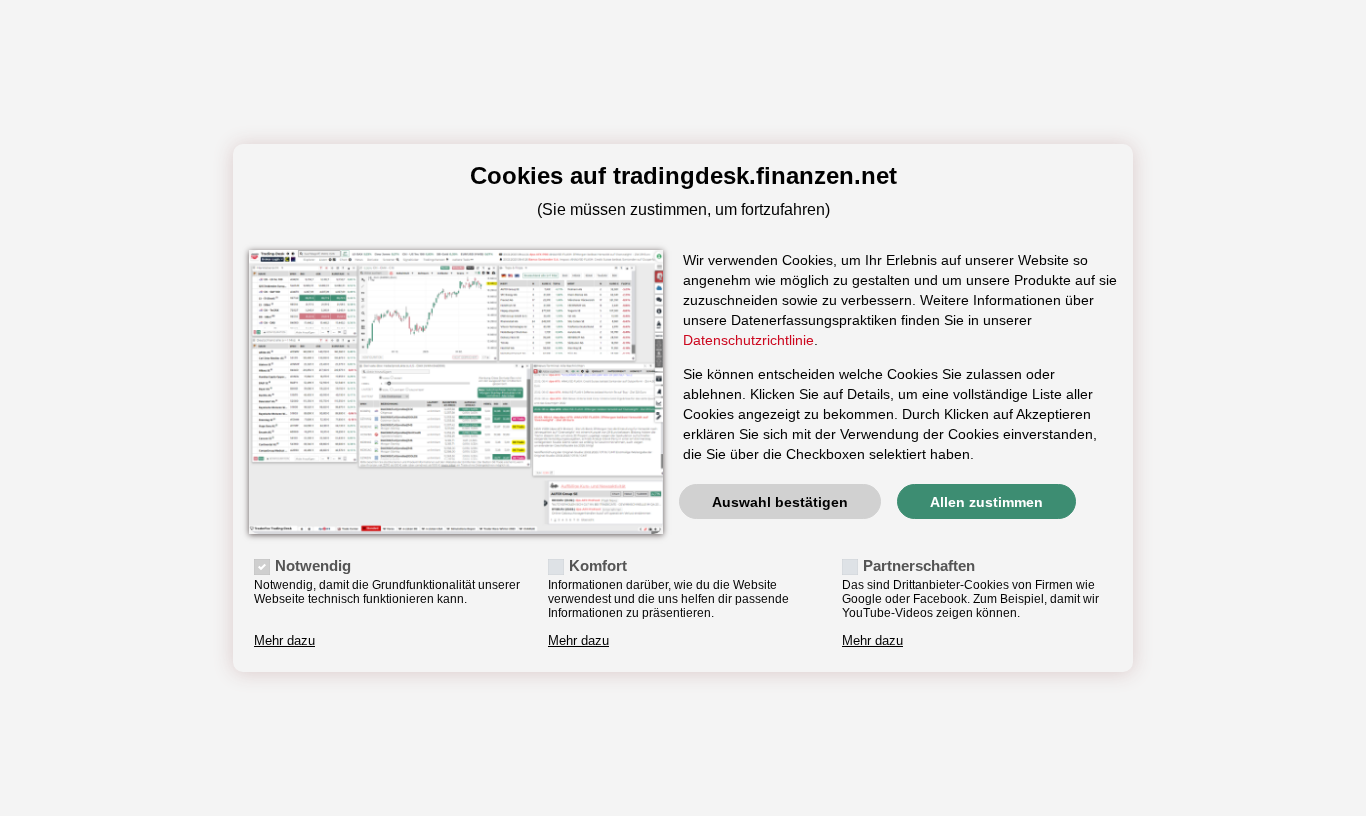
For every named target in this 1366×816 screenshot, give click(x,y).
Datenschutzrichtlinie (748, 340)
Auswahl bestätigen (780, 502)
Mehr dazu (284, 641)
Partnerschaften (919, 565)
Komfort (598, 565)
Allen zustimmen (986, 502)
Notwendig (313, 565)
